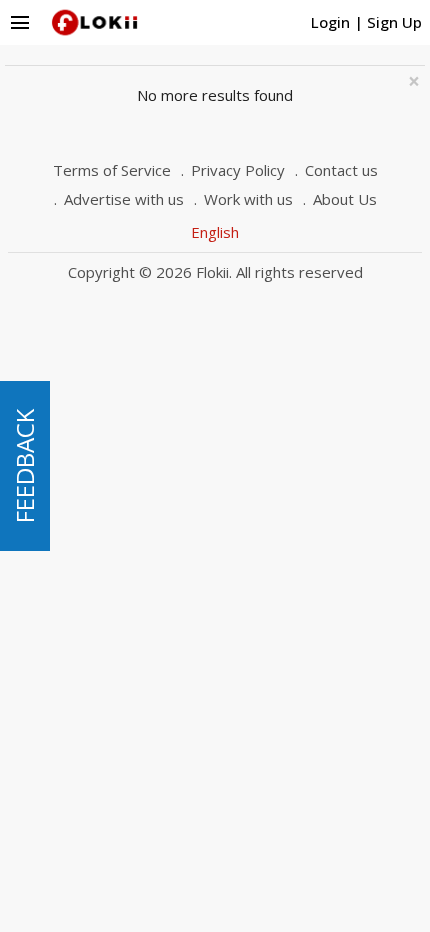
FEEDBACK (24, 466)
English (215, 232)
